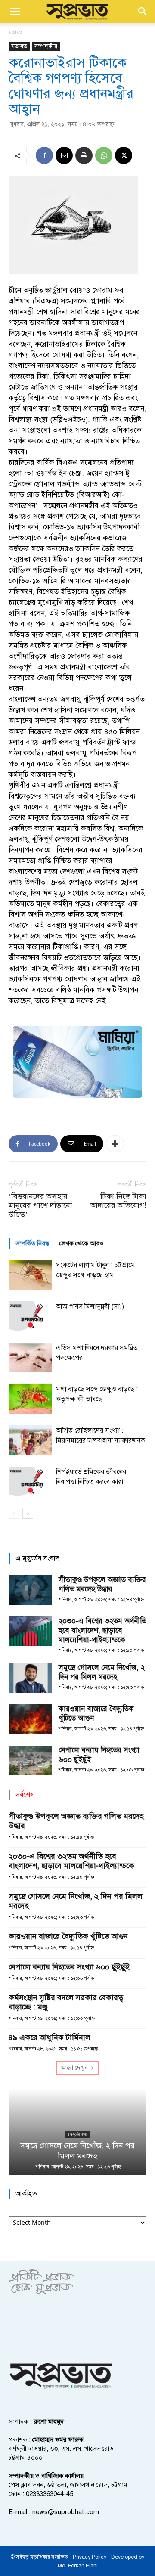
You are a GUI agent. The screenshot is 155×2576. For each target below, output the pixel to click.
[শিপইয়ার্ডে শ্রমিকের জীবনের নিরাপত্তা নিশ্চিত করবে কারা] (30, 1482)
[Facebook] (44, 155)
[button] (15, 12)
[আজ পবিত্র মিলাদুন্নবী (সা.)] (30, 1316)
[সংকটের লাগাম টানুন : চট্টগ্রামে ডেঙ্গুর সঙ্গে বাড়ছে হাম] (30, 1275)
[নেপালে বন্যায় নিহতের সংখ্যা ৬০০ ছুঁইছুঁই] (30, 1760)
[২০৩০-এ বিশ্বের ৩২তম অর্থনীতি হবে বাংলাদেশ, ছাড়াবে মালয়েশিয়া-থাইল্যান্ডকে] (30, 1631)
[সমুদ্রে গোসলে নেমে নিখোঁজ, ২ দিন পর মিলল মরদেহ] (30, 1678)
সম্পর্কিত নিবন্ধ (32, 1243)
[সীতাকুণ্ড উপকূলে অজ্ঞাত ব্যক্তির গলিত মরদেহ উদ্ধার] (30, 1590)
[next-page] (28, 1513)
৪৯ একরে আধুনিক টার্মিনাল (50, 2037)
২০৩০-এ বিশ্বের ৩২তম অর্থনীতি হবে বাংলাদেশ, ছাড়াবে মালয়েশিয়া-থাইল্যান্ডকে (102, 1630)
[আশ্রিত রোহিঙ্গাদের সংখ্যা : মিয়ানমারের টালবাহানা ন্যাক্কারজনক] (30, 1440)
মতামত (16, 32)
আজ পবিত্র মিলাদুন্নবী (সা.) (90, 1307)
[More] (115, 1144)
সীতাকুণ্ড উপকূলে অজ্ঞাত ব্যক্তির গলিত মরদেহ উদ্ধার (102, 1584)
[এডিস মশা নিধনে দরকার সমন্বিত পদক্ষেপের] (30, 1358)
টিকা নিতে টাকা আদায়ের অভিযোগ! (118, 1201)
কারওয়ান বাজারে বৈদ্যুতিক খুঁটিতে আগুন (68, 1936)
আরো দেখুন (74, 2068)
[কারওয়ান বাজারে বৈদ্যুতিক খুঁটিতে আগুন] (30, 1719)
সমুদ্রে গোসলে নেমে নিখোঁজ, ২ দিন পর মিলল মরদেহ (102, 1672)
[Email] (64, 155)
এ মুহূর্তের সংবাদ (77, 2134)
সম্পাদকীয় (46, 46)
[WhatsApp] (104, 155)
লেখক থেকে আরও (82, 1243)
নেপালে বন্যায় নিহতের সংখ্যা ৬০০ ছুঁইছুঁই (69, 1967)
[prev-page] (14, 1513)
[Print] (84, 155)
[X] (124, 155)
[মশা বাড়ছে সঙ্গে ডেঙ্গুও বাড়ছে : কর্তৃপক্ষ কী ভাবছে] (30, 1399)
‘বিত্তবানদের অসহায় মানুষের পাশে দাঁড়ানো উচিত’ (40, 1206)
